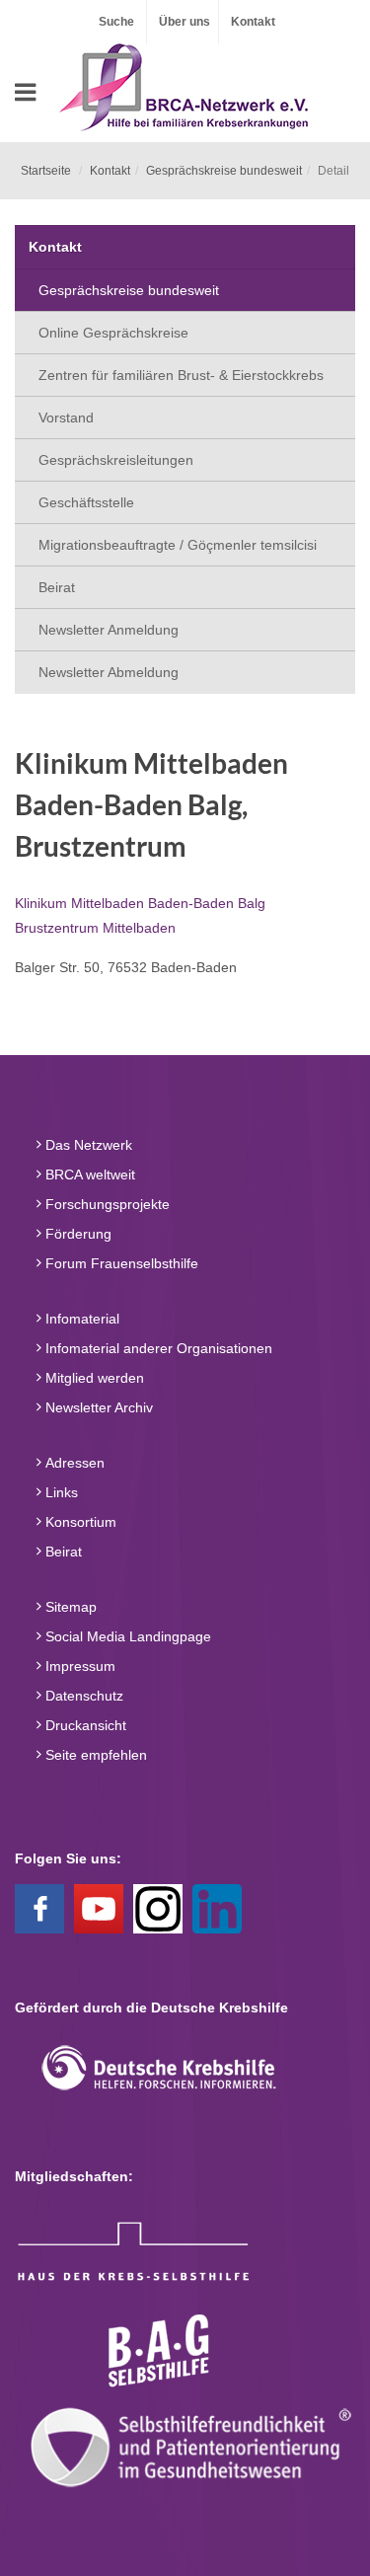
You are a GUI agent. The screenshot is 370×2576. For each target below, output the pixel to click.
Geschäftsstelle (86, 502)
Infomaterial (80, 1319)
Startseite (46, 171)
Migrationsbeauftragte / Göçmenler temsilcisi (178, 545)
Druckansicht (84, 1725)
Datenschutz (82, 1696)
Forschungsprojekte (106, 1204)
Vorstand (66, 417)
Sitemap (69, 1607)
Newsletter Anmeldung (109, 630)
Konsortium (79, 1522)
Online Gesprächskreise (113, 333)
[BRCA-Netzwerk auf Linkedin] (217, 1907)
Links (60, 1492)
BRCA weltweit (88, 1174)
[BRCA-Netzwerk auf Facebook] (39, 1907)
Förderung (76, 1234)
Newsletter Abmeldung (109, 672)
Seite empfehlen (94, 1755)
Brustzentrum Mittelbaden (95, 928)
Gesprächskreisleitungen (116, 460)
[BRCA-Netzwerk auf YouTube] (99, 1907)
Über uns (185, 22)
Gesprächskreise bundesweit (224, 171)
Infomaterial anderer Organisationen (157, 1348)
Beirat (57, 587)
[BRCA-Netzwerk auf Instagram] (158, 1907)
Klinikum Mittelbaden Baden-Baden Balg (140, 903)
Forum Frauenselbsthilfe (120, 1263)
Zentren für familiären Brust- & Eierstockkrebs (181, 375)
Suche (116, 22)
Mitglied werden (93, 1378)
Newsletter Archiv (97, 1407)
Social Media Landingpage (126, 1636)
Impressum (78, 1666)
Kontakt (253, 22)
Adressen (73, 1463)
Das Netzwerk (87, 1145)
